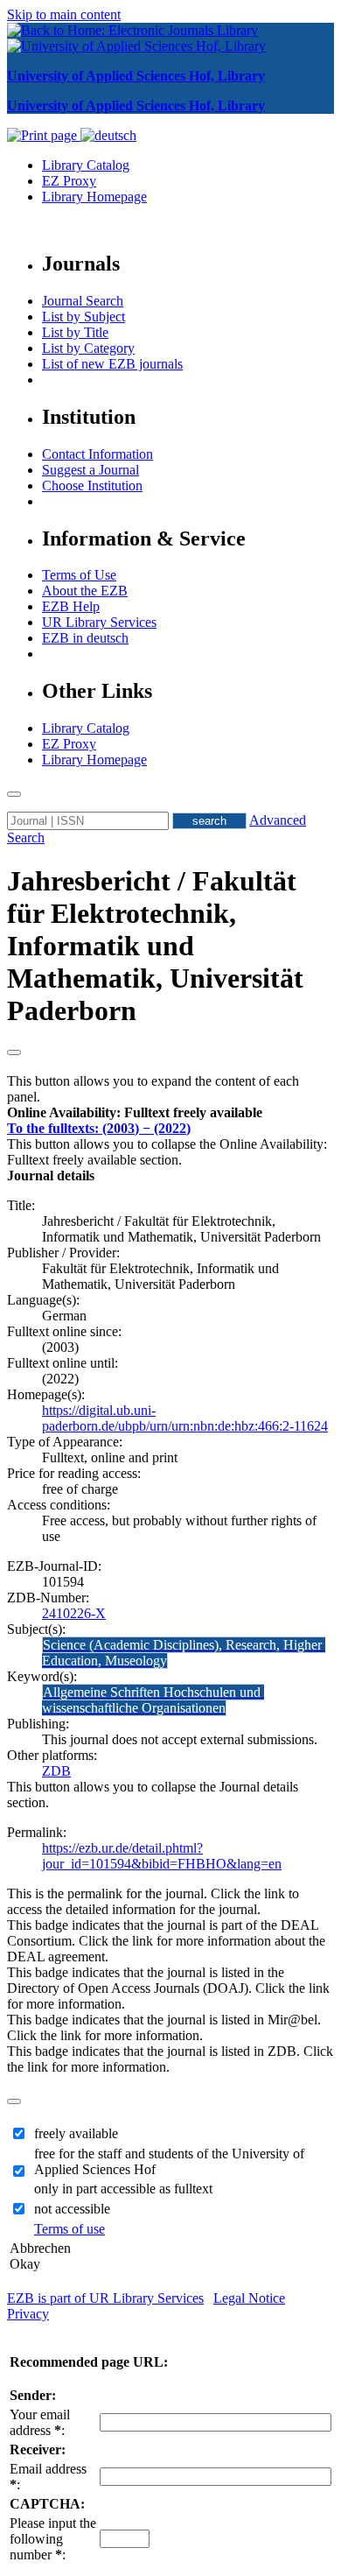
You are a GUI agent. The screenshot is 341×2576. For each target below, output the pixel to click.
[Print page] (44, 135)
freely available (76, 2133)
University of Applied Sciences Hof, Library (136, 76)
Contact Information (97, 454)
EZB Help (71, 606)
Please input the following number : (53, 2539)
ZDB (56, 1771)
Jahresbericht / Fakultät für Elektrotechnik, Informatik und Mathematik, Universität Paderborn (155, 946)
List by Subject (84, 317)
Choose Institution (92, 486)
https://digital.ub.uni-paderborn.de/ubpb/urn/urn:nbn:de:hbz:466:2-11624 (185, 1418)
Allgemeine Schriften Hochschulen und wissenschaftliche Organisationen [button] (153, 1700)
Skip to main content (64, 14)
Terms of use (70, 2229)
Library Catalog (86, 165)
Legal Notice (249, 2298)
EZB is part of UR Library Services (105, 2298)
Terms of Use (79, 575)
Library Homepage (94, 197)
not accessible (72, 2209)
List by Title (75, 332)
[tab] (170, 1113)
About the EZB (85, 591)
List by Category (88, 348)
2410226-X (74, 1613)
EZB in (85, 638)
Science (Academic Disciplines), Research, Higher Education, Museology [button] (184, 1653)
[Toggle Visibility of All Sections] (14, 1052)
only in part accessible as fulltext (123, 2189)
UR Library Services (99, 622)
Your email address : (40, 2422)
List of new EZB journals (112, 364)
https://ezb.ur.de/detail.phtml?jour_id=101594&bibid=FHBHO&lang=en (162, 1856)
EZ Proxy (69, 181)
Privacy (28, 2314)
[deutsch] (108, 135)
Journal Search (83, 301)
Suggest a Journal (90, 470)
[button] (135, 1112)
